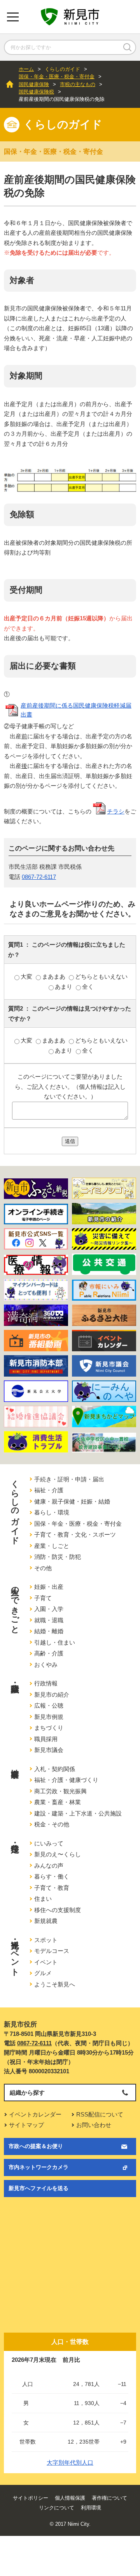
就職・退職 (49, 1620)
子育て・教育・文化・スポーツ (75, 1535)
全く (88, 987)
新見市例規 (49, 1717)
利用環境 (91, 2508)
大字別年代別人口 (70, 2462)
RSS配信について (100, 2114)
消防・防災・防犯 (58, 1557)
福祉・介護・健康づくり (66, 1780)
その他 (43, 1568)
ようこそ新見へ (55, 1984)
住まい (43, 1899)
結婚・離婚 (49, 1631)
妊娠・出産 (49, 1587)
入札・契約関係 (55, 1769)
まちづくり (49, 1728)
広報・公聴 (49, 1705)
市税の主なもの (78, 84)
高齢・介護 (49, 1653)
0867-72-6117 (39, 877)
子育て (43, 1598)
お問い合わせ (94, 2125)
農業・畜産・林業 (58, 1802)
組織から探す (27, 2093)
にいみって (49, 1843)
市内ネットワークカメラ (38, 2167)
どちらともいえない (101, 976)
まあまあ (54, 976)
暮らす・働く (52, 1876)
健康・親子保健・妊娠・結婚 (72, 1501)
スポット (46, 1940)
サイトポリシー (31, 2498)
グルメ (43, 1973)
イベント (46, 1962)
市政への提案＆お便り (36, 2146)
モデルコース (52, 1951)
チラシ (116, 811)
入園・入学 (49, 1609)
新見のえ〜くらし (58, 1854)
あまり (64, 987)
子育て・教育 (52, 1888)
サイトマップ (26, 2125)
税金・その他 (52, 1824)
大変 (27, 976)
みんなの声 (49, 1866)
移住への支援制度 (58, 1910)
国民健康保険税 (36, 92)
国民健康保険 (34, 84)
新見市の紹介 (52, 1695)
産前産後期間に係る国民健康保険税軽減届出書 (76, 710)
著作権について (109, 2498)
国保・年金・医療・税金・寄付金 (57, 77)
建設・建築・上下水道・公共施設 (78, 1813)
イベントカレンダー (35, 2114)
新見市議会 (49, 1750)
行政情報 (46, 1683)
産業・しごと (52, 1546)
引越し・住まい (55, 1642)
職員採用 (46, 1739)
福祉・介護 (49, 1490)
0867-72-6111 (34, 2043)
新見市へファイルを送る (38, 2188)
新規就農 (46, 1921)
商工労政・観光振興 (60, 1791)
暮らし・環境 (52, 1512)
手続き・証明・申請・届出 (69, 1479)
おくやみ (46, 1665)
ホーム (26, 69)
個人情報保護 (70, 2498)
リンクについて (57, 2508)
